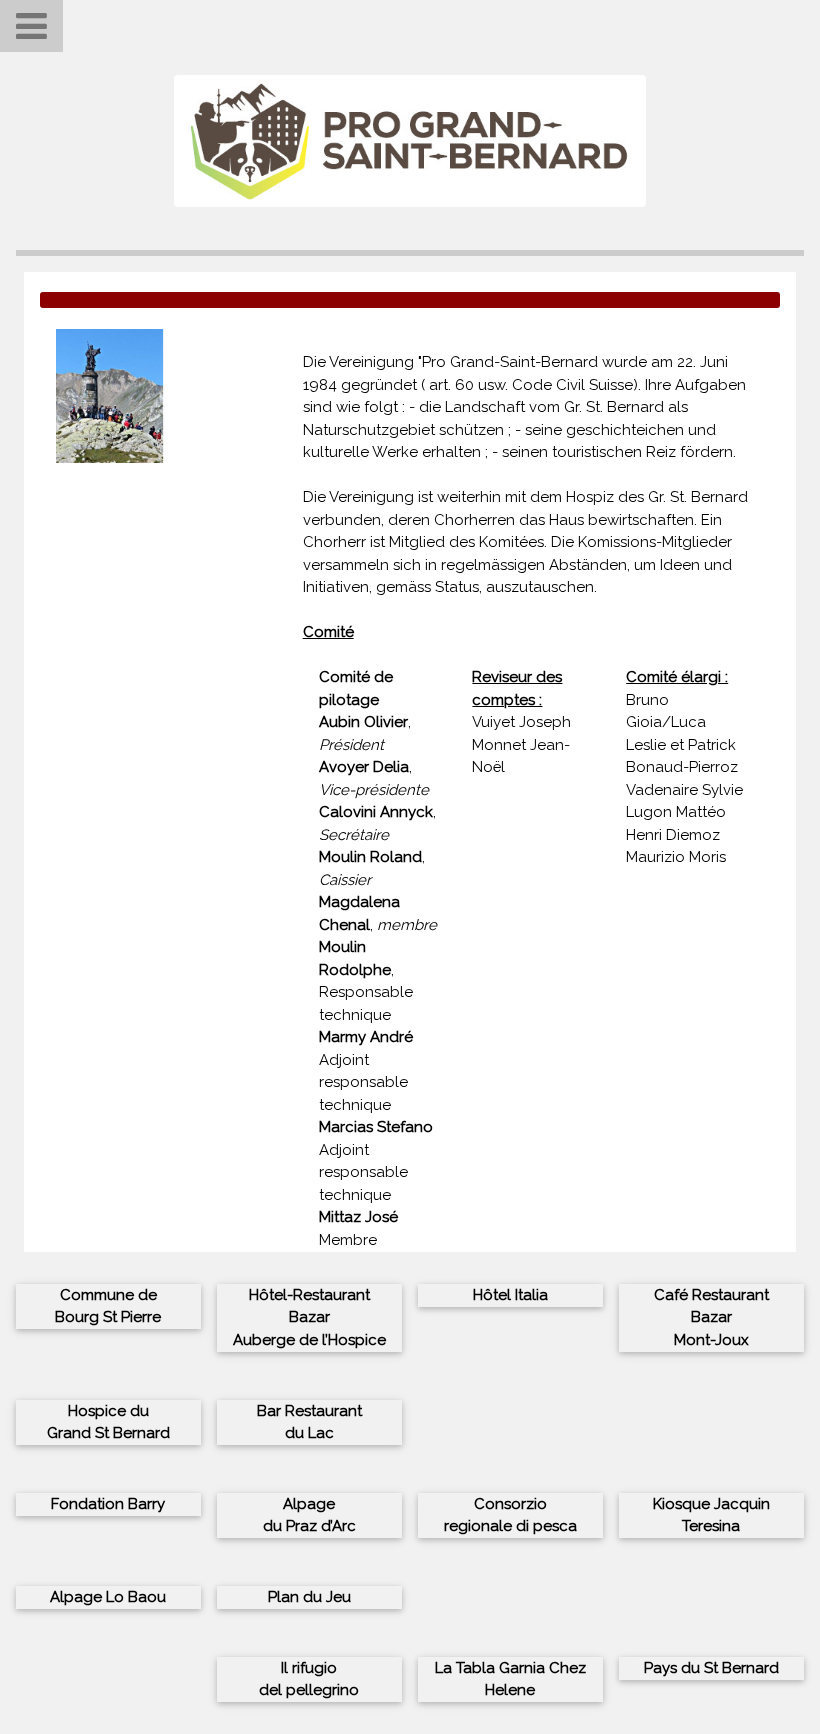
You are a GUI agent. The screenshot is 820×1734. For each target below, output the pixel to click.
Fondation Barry (108, 1504)
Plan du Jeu (309, 1597)
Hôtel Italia (510, 1295)
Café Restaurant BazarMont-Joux (711, 1317)
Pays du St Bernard (711, 1668)
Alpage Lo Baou (108, 1597)
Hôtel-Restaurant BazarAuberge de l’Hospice (309, 1317)
